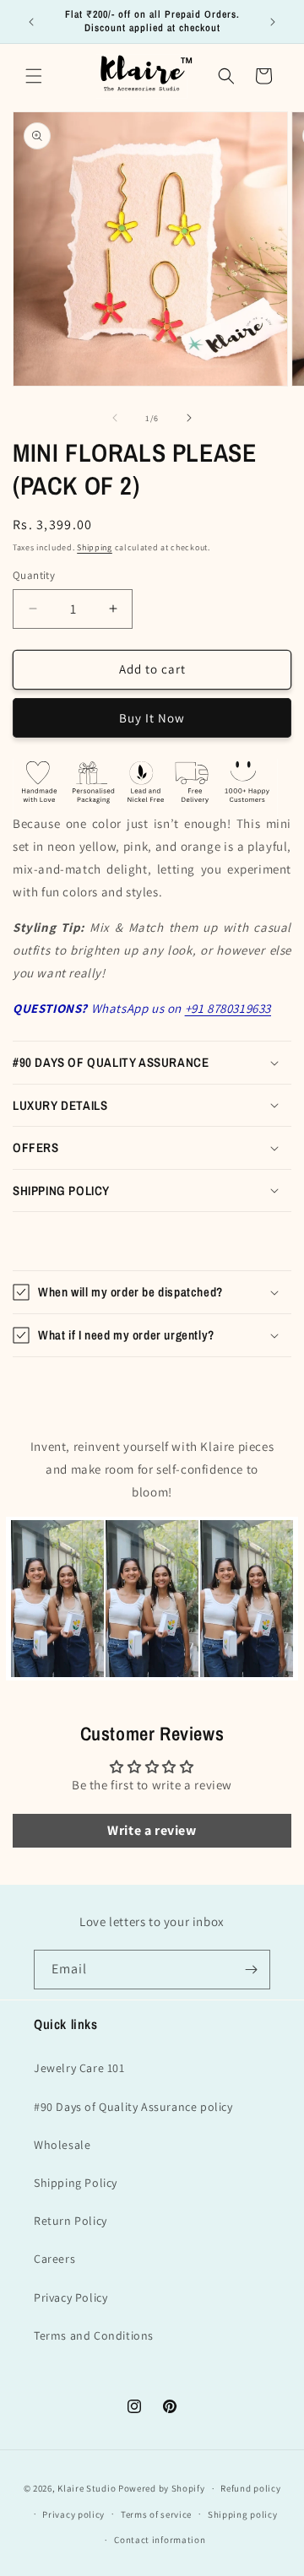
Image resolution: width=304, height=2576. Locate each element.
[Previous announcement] (31, 22)
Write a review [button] (152, 1830)
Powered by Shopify (162, 2488)
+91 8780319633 (228, 1008)
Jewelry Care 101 (79, 2068)
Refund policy (250, 2488)
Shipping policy (243, 2514)
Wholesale (62, 2145)
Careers (54, 2259)
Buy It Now (152, 718)
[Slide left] (115, 418)
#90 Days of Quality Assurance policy (133, 2107)
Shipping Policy (76, 2183)
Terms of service (156, 2514)
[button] (34, 76)
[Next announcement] (273, 22)
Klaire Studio (87, 2488)
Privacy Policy (71, 2297)
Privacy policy (73, 2514)
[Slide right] (189, 418)
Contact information (160, 2540)
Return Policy (71, 2221)
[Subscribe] (251, 1970)
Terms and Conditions (94, 2335)
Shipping (95, 547)
